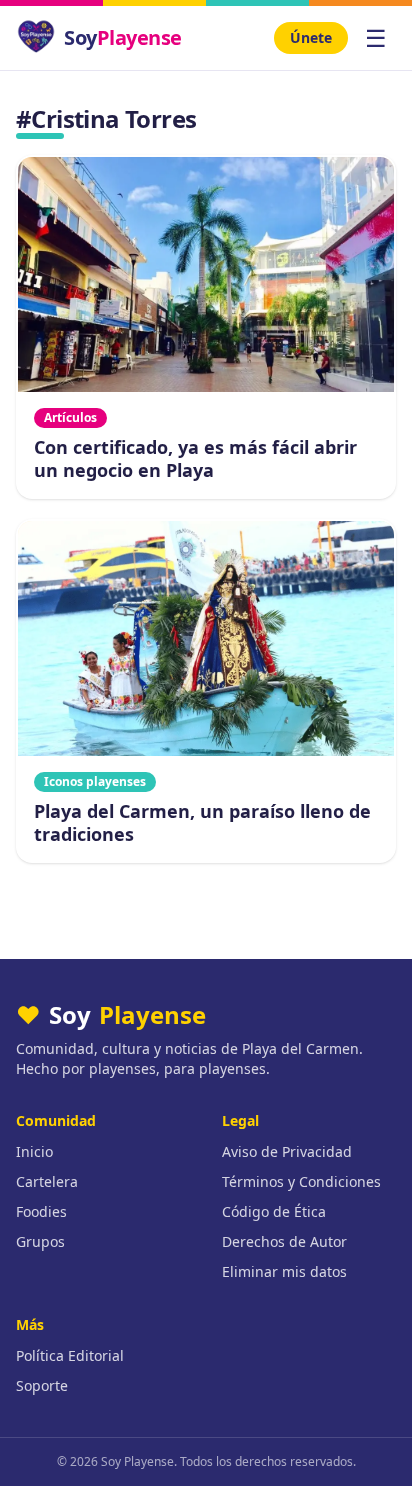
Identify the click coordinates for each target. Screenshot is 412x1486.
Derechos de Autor (284, 1241)
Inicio (34, 1151)
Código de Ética (274, 1211)
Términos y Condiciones (301, 1181)
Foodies (41, 1211)
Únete (311, 37)
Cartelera (47, 1181)
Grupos (40, 1241)
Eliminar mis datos (284, 1271)
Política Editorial (70, 1355)
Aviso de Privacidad (287, 1151)
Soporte (42, 1385)
